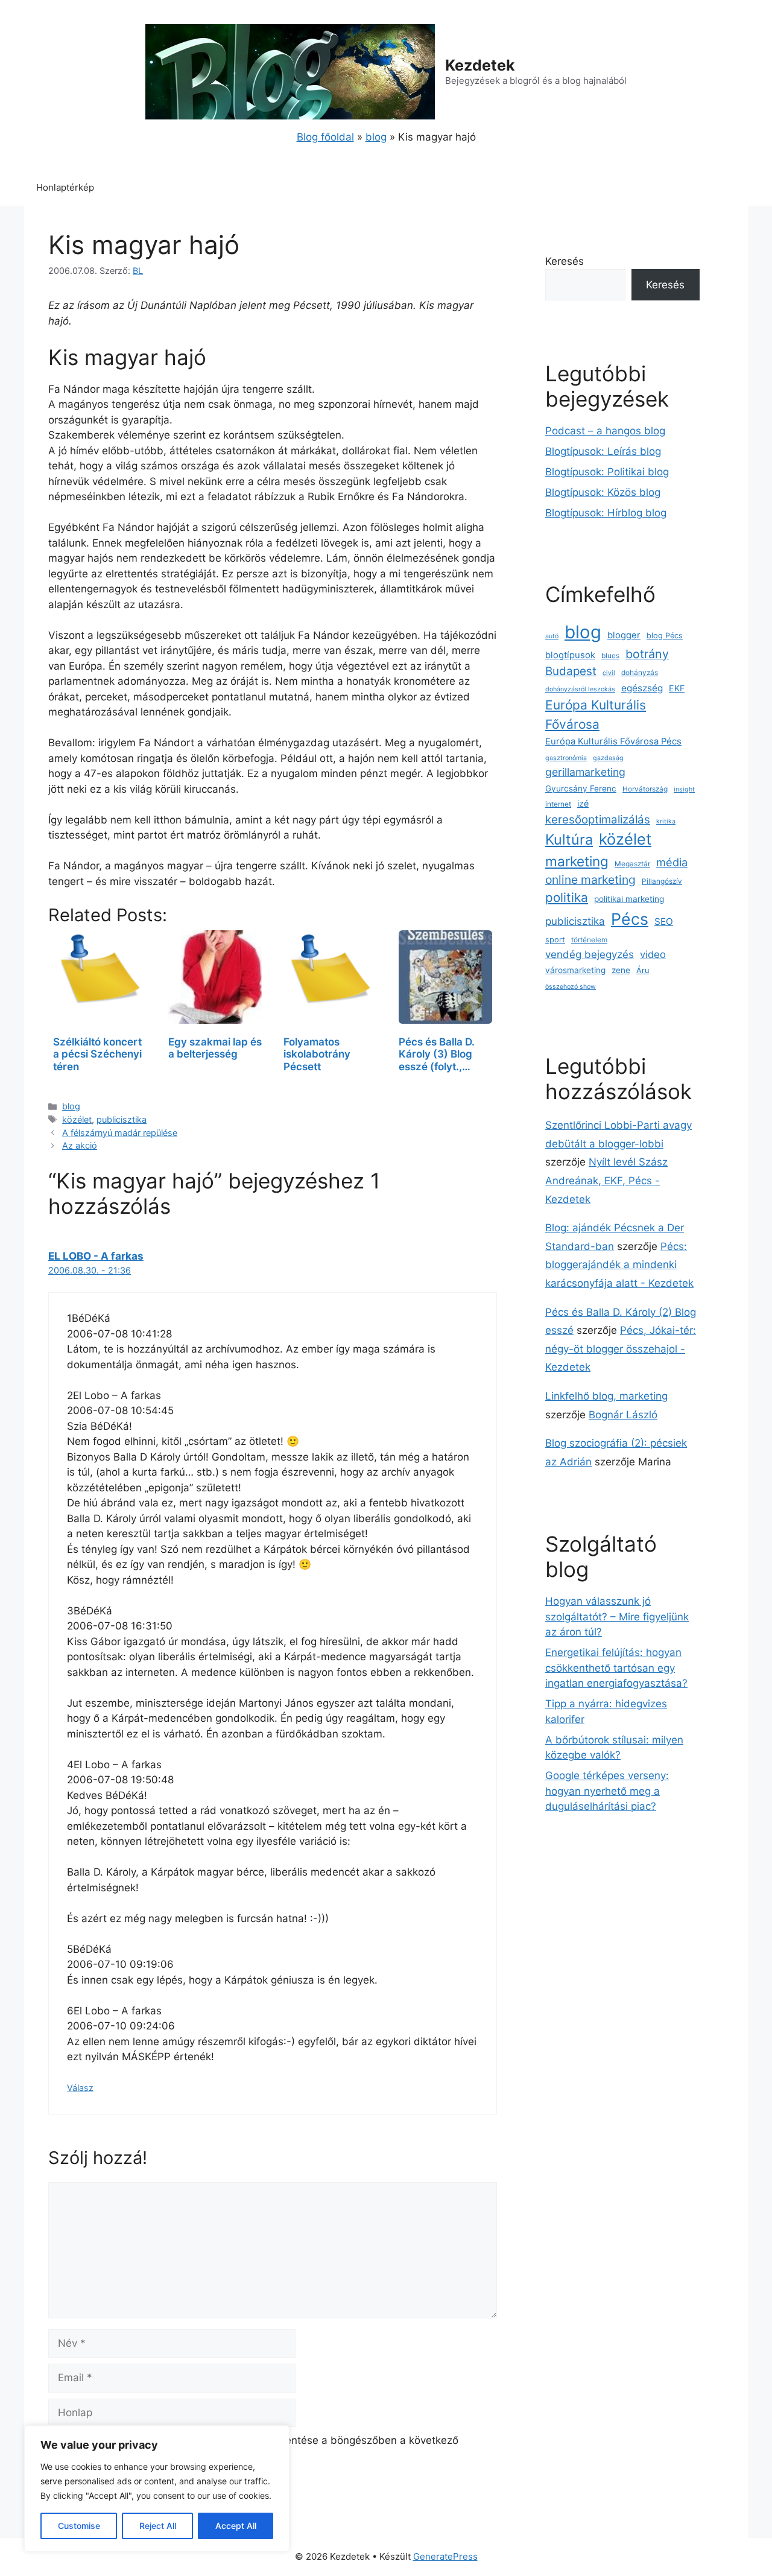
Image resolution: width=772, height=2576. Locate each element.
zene (621, 970)
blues (610, 656)
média (672, 862)
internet (558, 804)
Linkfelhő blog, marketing (606, 1396)
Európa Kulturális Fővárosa (596, 714)
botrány (647, 654)
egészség (642, 688)
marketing (577, 861)
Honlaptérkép (65, 187)
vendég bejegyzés (590, 954)
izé (583, 803)
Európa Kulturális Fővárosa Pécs (613, 741)
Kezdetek (480, 65)
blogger (624, 635)
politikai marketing (629, 899)
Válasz (80, 2088)
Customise (79, 2526)
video (653, 954)
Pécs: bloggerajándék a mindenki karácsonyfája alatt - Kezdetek (619, 1265)
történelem (589, 940)
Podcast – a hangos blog (605, 431)
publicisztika (122, 1119)
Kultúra (569, 839)
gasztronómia (566, 758)
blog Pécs (665, 636)
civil (609, 673)
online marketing (590, 880)
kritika (666, 821)
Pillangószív (662, 881)
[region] (157, 2489)
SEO (664, 922)
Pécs (630, 919)
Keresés (565, 261)
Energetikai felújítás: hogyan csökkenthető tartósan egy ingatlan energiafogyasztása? (616, 1668)
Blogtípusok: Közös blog (603, 492)
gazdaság (608, 758)
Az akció (80, 1145)
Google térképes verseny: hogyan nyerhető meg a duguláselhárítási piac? (607, 1791)
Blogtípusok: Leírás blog (603, 451)
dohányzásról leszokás (580, 689)
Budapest (571, 671)
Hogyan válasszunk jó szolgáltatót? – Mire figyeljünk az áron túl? (617, 1616)
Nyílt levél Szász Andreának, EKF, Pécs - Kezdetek (606, 1180)
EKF (677, 688)
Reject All (158, 2526)
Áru (643, 970)
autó (552, 636)
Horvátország (645, 789)
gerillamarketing (585, 772)
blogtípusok (570, 655)
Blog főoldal (325, 137)
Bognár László (623, 1415)
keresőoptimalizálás (598, 820)
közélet (77, 1119)
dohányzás (640, 673)
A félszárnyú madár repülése (120, 1133)
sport (555, 940)
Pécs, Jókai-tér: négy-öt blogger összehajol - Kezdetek (621, 1349)
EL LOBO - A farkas (96, 1256)
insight (684, 789)
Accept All (236, 2526)
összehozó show (571, 987)
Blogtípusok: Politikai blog (607, 472)
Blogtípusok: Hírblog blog (606, 513)
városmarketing (575, 970)
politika (567, 897)
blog (376, 137)
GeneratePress (445, 2556)
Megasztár (632, 864)
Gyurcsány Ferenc (581, 788)
